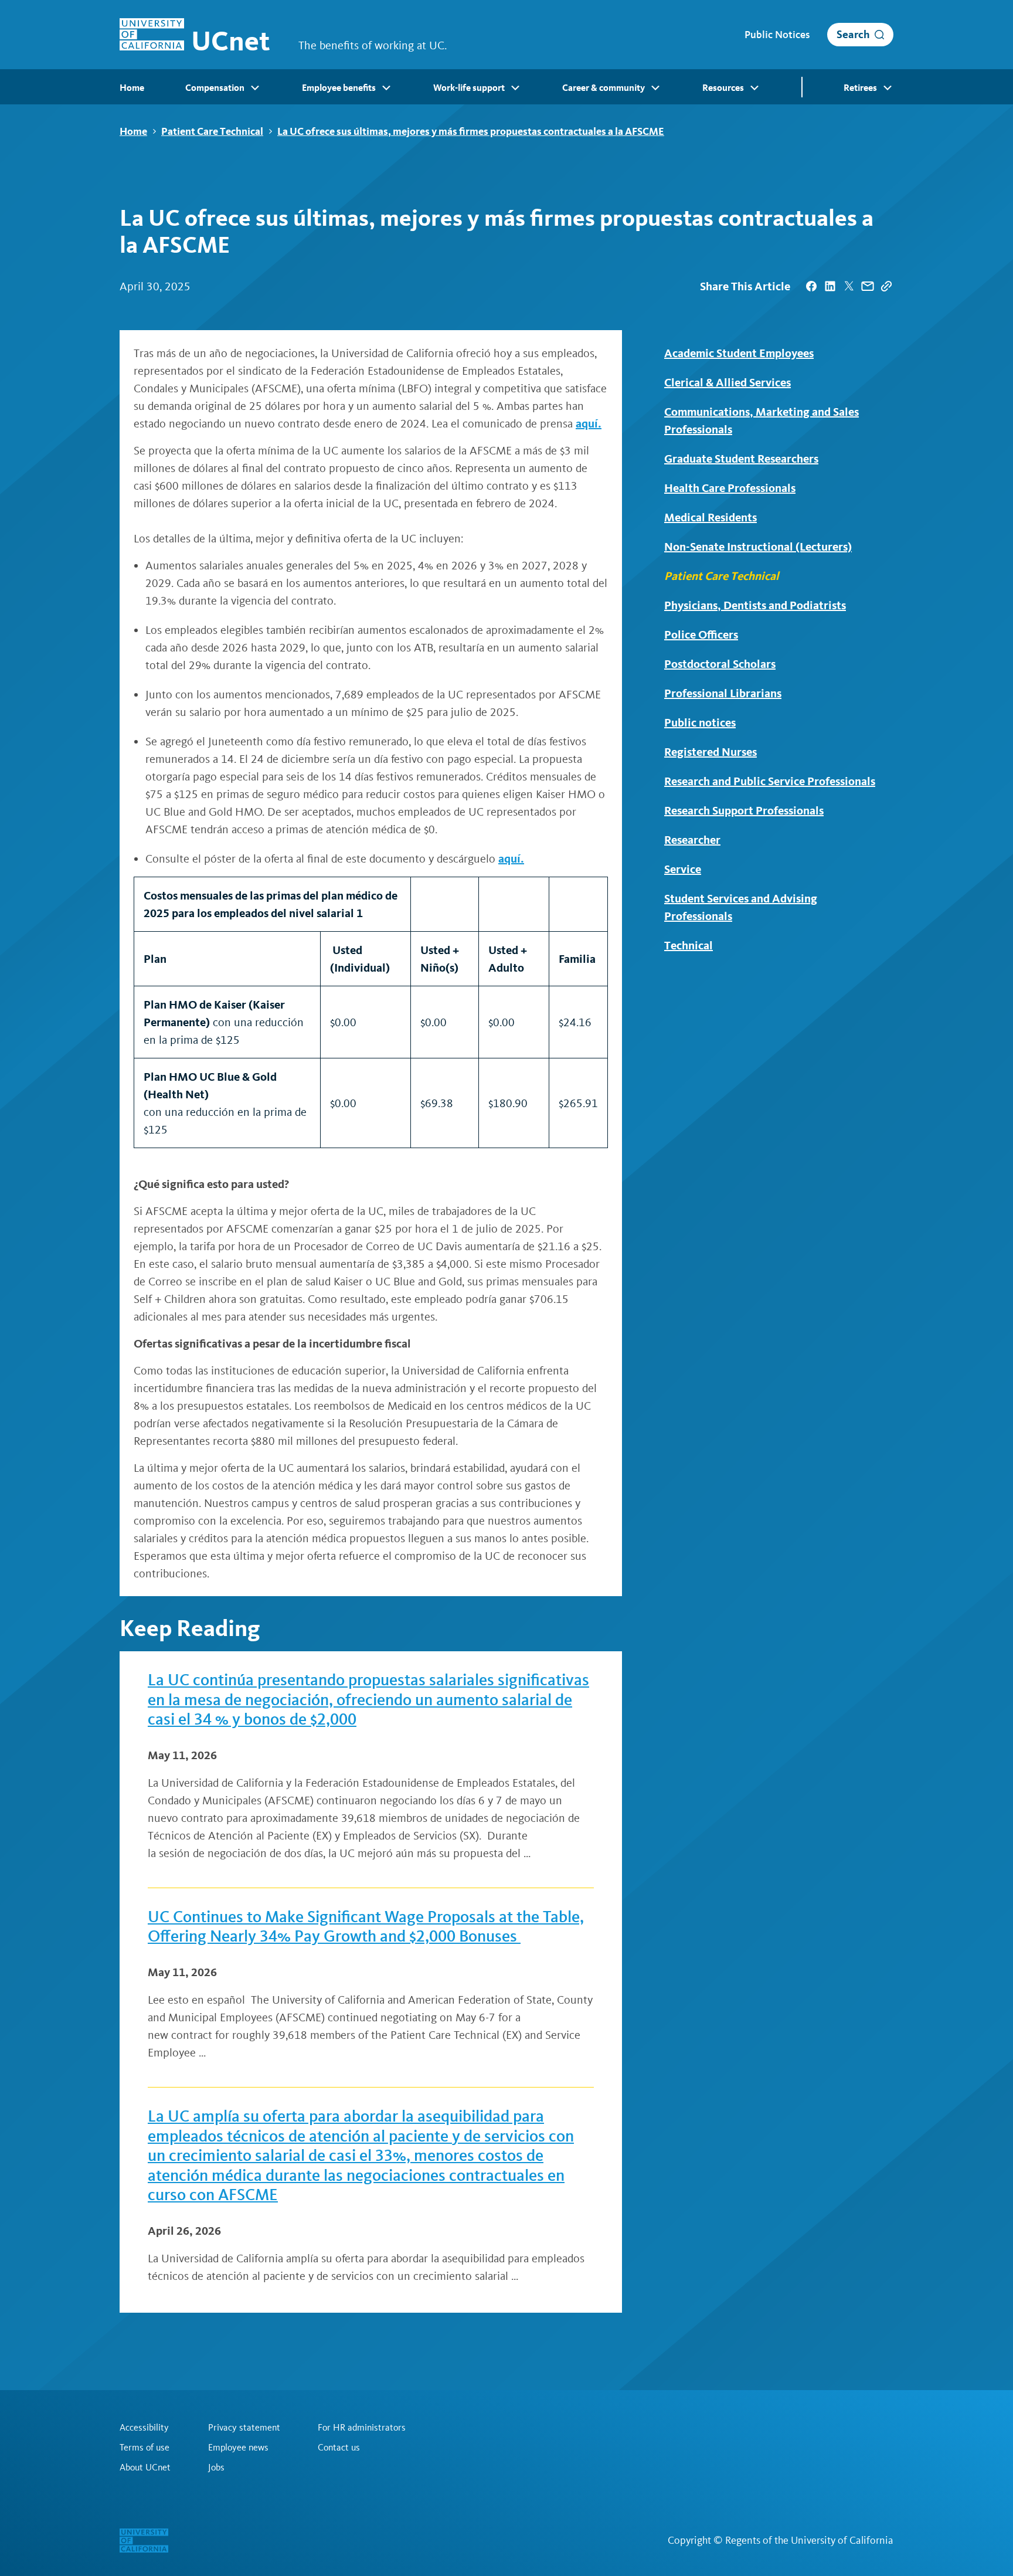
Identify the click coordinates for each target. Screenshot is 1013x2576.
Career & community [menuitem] (604, 88)
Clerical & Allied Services (728, 382)
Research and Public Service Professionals (770, 781)
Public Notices (777, 35)
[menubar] (506, 87)
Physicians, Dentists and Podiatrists (755, 605)
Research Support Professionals (744, 810)
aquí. (589, 423)
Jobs (216, 2468)
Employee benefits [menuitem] (339, 88)
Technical (689, 945)
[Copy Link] (886, 286)
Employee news (238, 2448)
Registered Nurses (711, 752)
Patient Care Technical (212, 131)
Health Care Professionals (730, 488)
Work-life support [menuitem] (469, 88)
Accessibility (144, 2428)
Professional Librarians (723, 693)
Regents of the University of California (809, 2540)
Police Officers (701, 634)
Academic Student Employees (739, 353)
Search (853, 34)
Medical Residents (711, 517)
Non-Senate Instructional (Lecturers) (758, 547)
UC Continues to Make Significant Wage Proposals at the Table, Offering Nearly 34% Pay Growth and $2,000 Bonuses (366, 1927)
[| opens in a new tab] (811, 286)
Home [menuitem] (132, 88)
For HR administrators (362, 2428)
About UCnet (145, 2468)
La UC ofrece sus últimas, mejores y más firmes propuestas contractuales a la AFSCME (471, 131)
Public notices (700, 722)
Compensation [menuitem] (215, 88)
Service (683, 869)
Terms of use (145, 2448)
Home (133, 131)
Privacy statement (244, 2428)
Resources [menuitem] (723, 88)
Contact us (339, 2448)
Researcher (692, 840)
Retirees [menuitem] (860, 88)
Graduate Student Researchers (741, 459)
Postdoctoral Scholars (720, 664)
